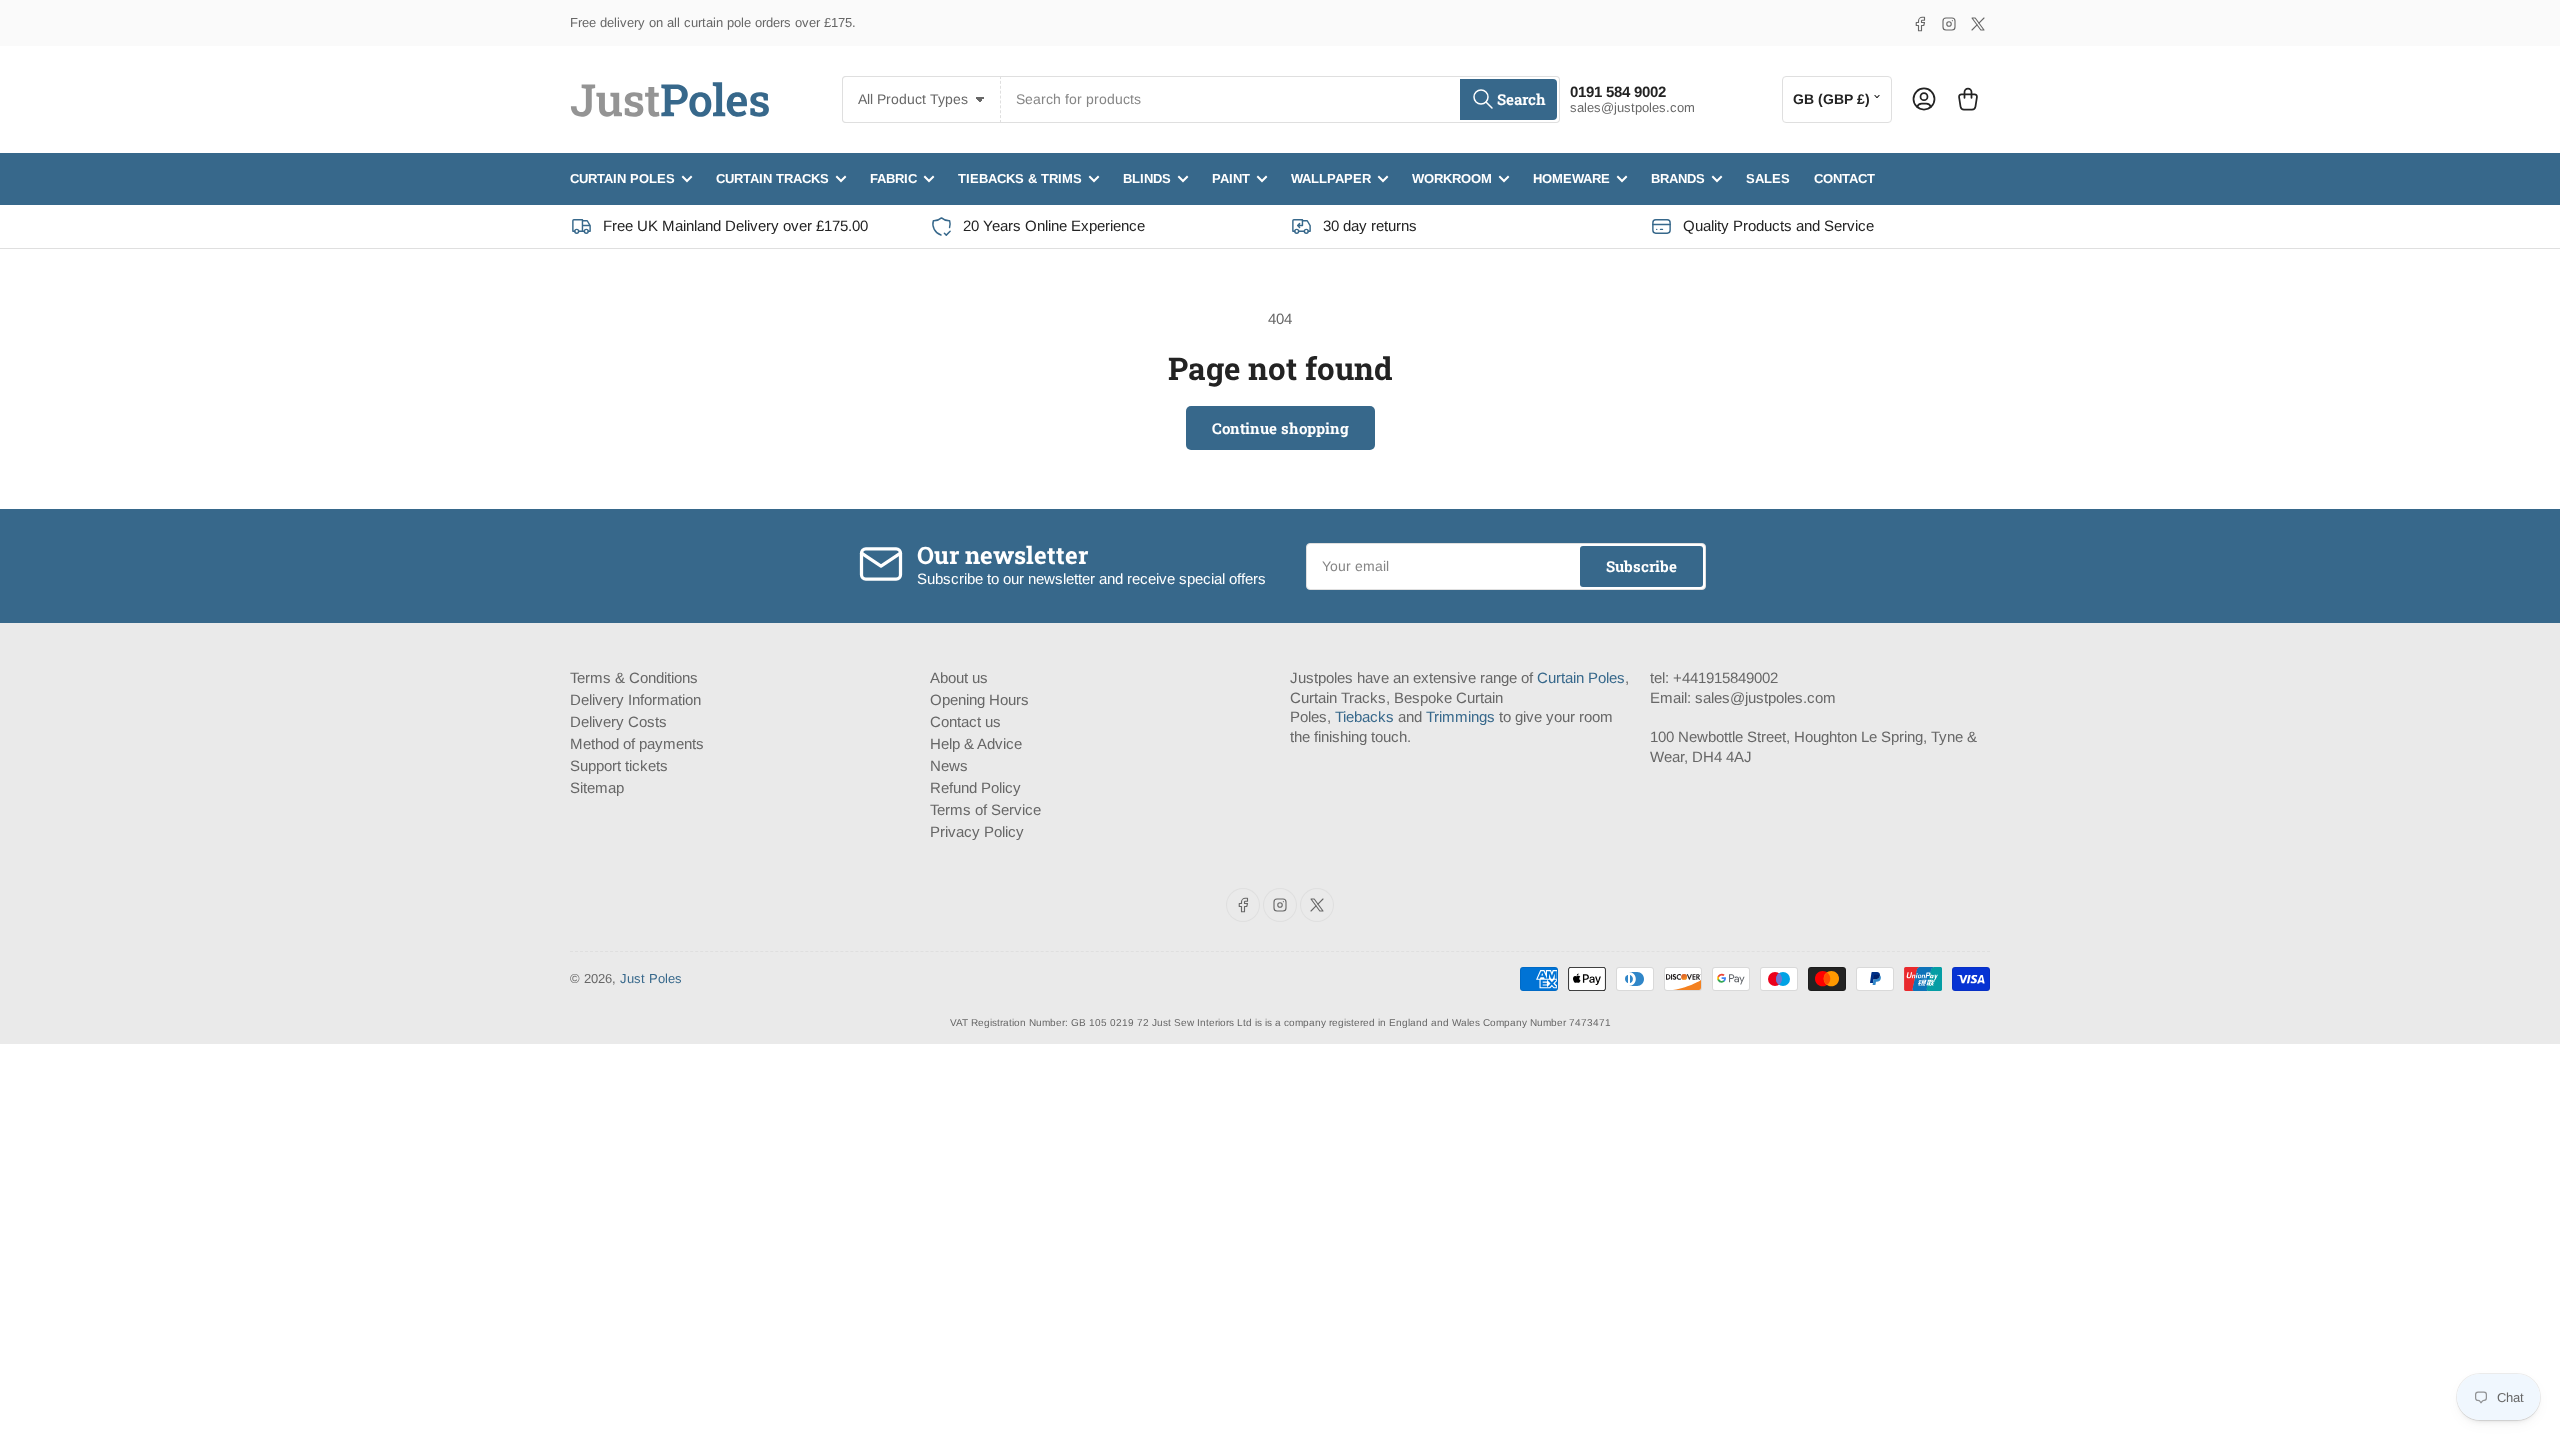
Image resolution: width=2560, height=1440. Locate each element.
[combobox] (1280, 99)
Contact (1844, 178)
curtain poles (622, 178)
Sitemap (597, 787)
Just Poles (651, 978)
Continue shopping (1280, 428)
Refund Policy (975, 787)
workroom (1452, 178)
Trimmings (1460, 716)
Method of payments (637, 743)
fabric (893, 178)
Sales (1768, 178)
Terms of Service (985, 809)
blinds (1147, 178)
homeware (1571, 178)
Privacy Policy (977, 831)
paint (1231, 178)
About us (959, 677)
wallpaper (1331, 178)
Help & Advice (976, 743)
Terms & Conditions (634, 677)
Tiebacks (1364, 716)
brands (1678, 178)
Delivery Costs (618, 721)
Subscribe (1641, 566)
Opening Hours (979, 699)
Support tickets (619, 765)
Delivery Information (635, 699)
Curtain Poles (1581, 677)
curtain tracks (772, 178)
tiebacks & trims (1020, 178)
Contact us (965, 721)
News (949, 765)
